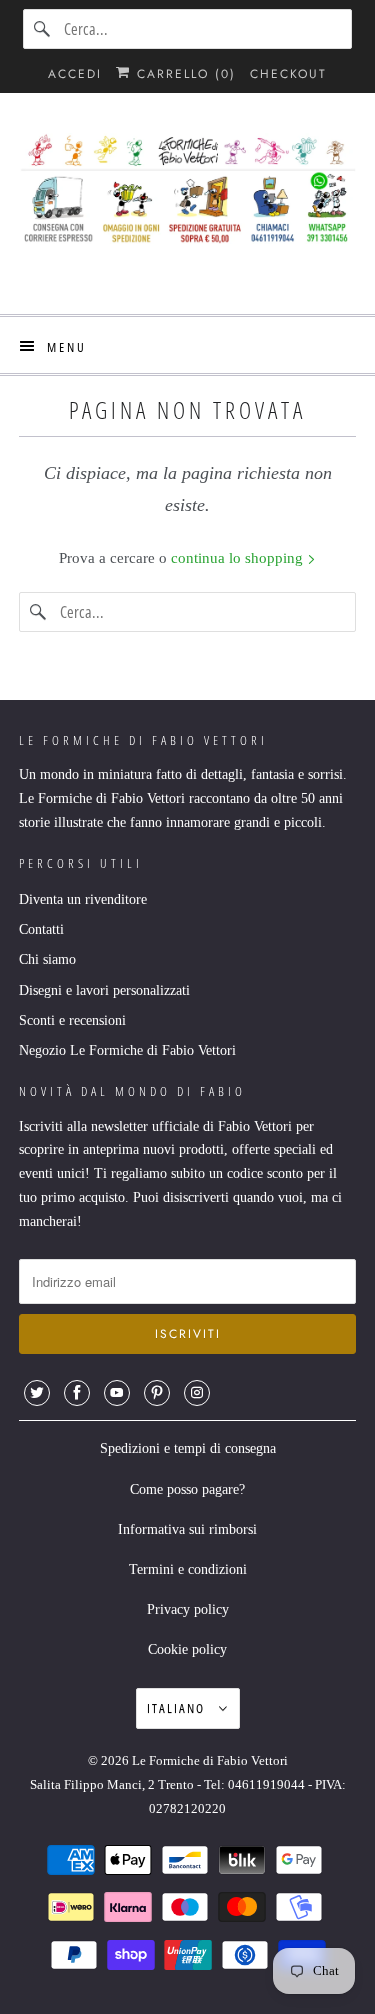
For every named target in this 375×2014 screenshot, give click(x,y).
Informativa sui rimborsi (187, 1529)
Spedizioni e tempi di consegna (188, 1448)
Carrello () (183, 74)
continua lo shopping (239, 558)
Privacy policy (188, 1609)
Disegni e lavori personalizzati (104, 990)
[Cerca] (43, 29)
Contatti (41, 929)
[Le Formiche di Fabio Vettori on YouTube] (117, 1393)
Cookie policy (187, 1649)
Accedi (75, 74)
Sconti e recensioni (72, 1020)
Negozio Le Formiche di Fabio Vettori (127, 1050)
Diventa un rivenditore (83, 899)
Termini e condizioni (188, 1569)
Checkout (288, 74)
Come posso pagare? (187, 1489)
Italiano (178, 1708)
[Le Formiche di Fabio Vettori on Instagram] (197, 1393)
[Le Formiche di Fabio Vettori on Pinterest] (157, 1393)
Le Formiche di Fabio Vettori (210, 1760)
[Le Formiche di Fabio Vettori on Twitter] (37, 1393)
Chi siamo (47, 959)
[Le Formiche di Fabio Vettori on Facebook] (77, 1393)
